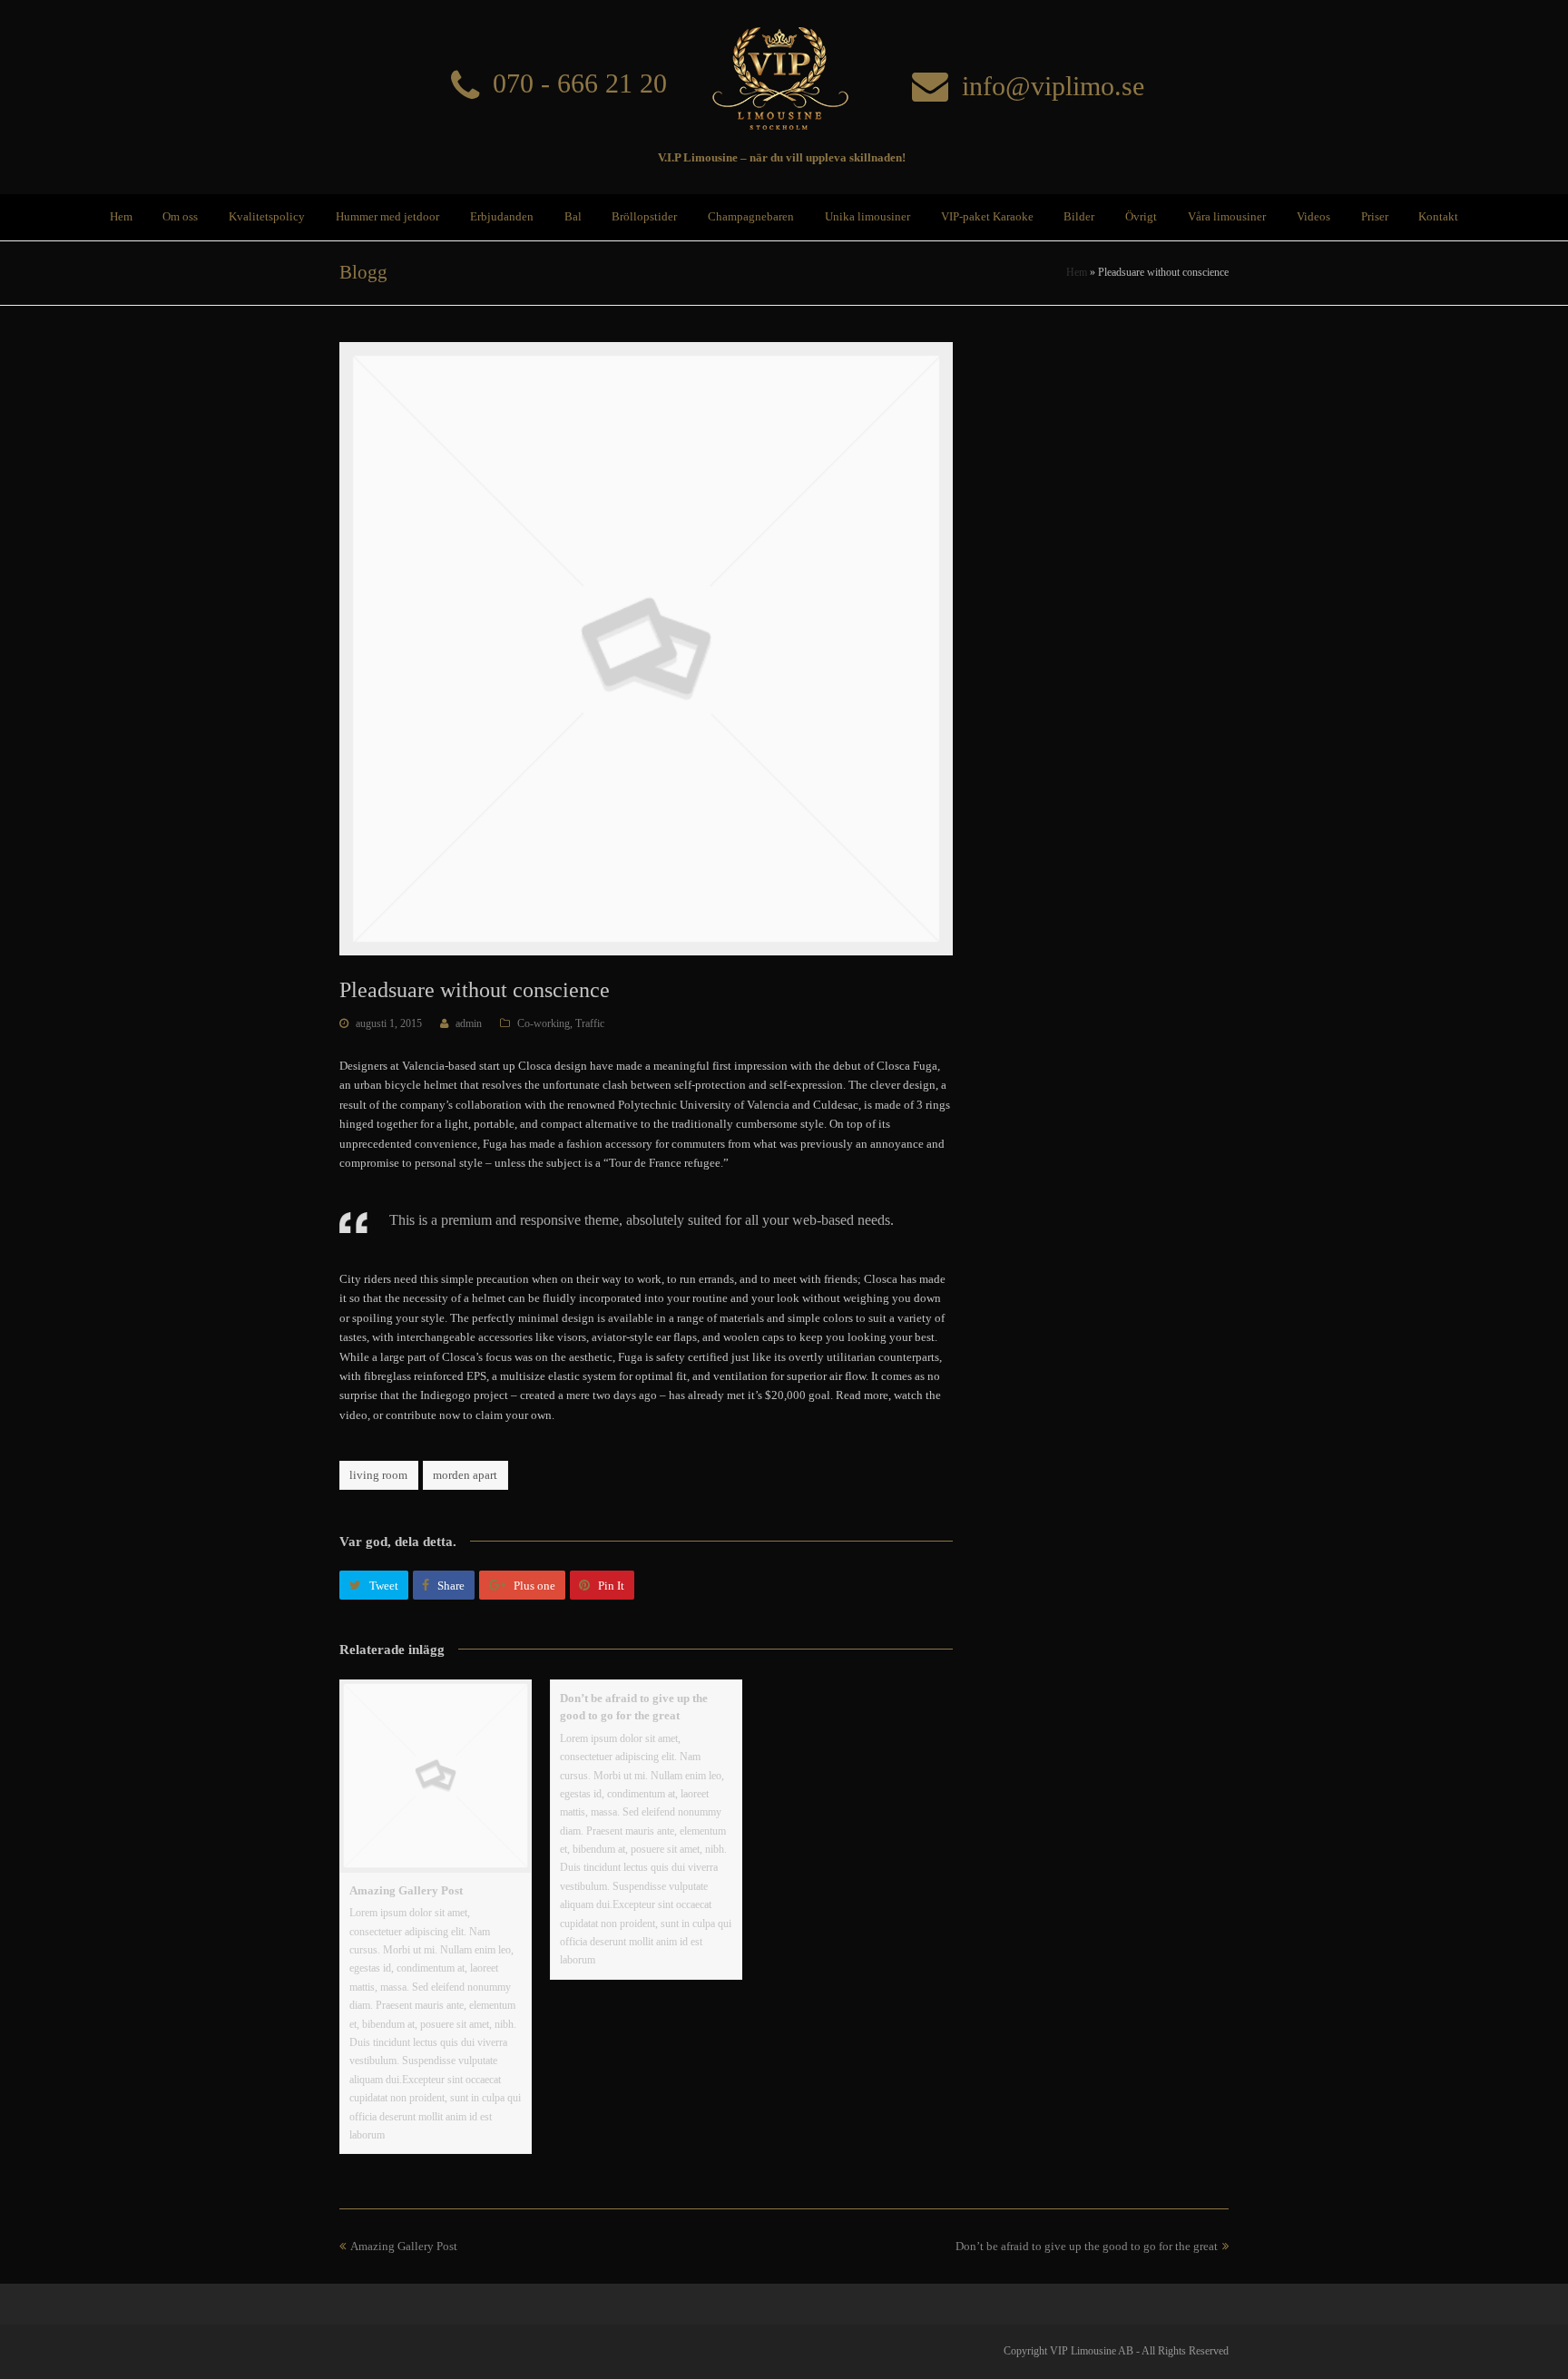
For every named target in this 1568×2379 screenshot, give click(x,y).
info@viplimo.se (1053, 86)
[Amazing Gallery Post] (436, 1776)
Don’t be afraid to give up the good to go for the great (1087, 2246)
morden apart (465, 1475)
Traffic (590, 1023)
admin (469, 1023)
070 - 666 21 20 (580, 83)
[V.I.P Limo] (780, 78)
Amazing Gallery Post (406, 1890)
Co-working (544, 1023)
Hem (1077, 273)
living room (378, 1475)
